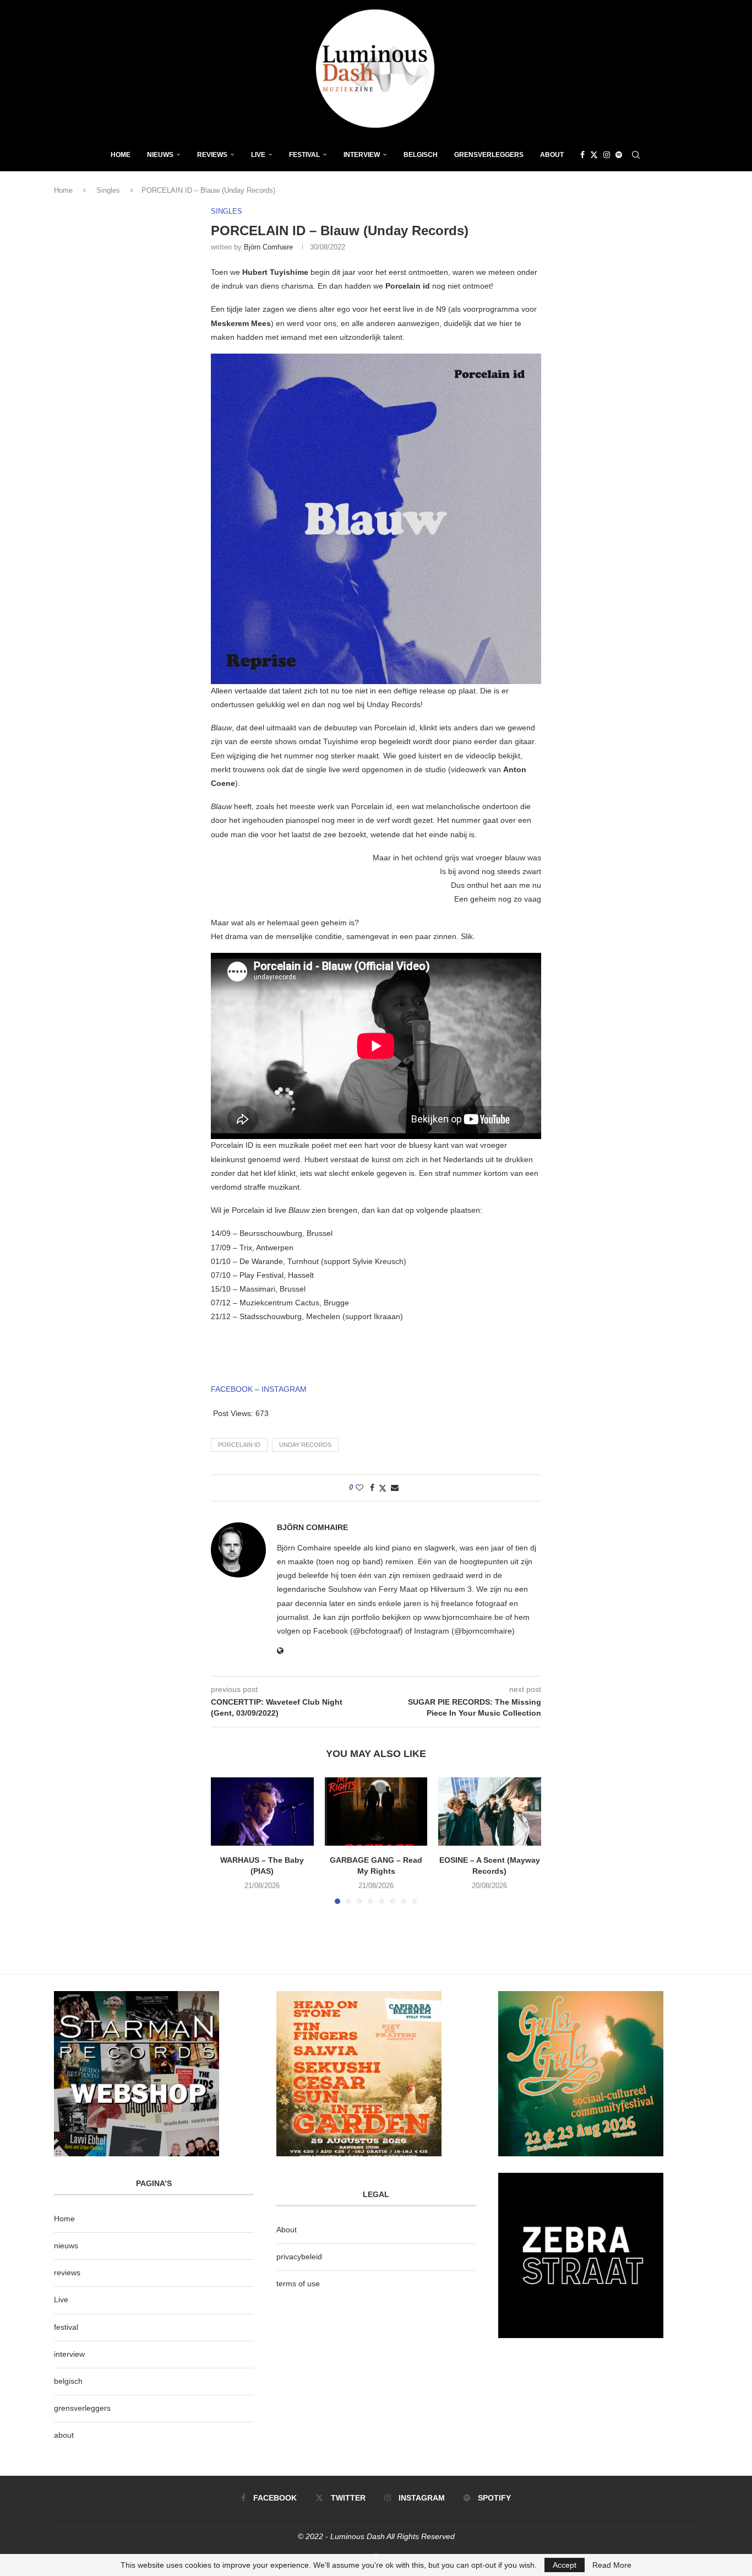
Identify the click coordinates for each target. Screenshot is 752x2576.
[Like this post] (359, 1488)
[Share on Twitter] (383, 1488)
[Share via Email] (395, 1488)
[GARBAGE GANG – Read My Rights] (376, 1812)
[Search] (636, 155)
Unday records (305, 1445)
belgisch (68, 2381)
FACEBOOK (232, 1389)
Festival (304, 155)
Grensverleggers (489, 155)
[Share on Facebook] (372, 1488)
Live (258, 155)
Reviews (212, 155)
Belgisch (421, 155)
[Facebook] (582, 155)
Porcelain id (239, 1445)
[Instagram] (607, 155)
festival (66, 2327)
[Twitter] (594, 155)
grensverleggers (82, 2408)
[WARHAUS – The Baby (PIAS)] (262, 1812)
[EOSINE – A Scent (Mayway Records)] (490, 1812)
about (64, 2435)
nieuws (160, 155)
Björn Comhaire (268, 247)
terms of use (298, 2284)
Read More (612, 2565)
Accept (565, 2565)
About (552, 155)
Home (121, 155)
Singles (108, 190)
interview (69, 2354)
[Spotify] (619, 155)
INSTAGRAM (284, 1389)
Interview (362, 155)
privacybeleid (299, 2257)
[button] (226, 1840)
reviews (67, 2273)
